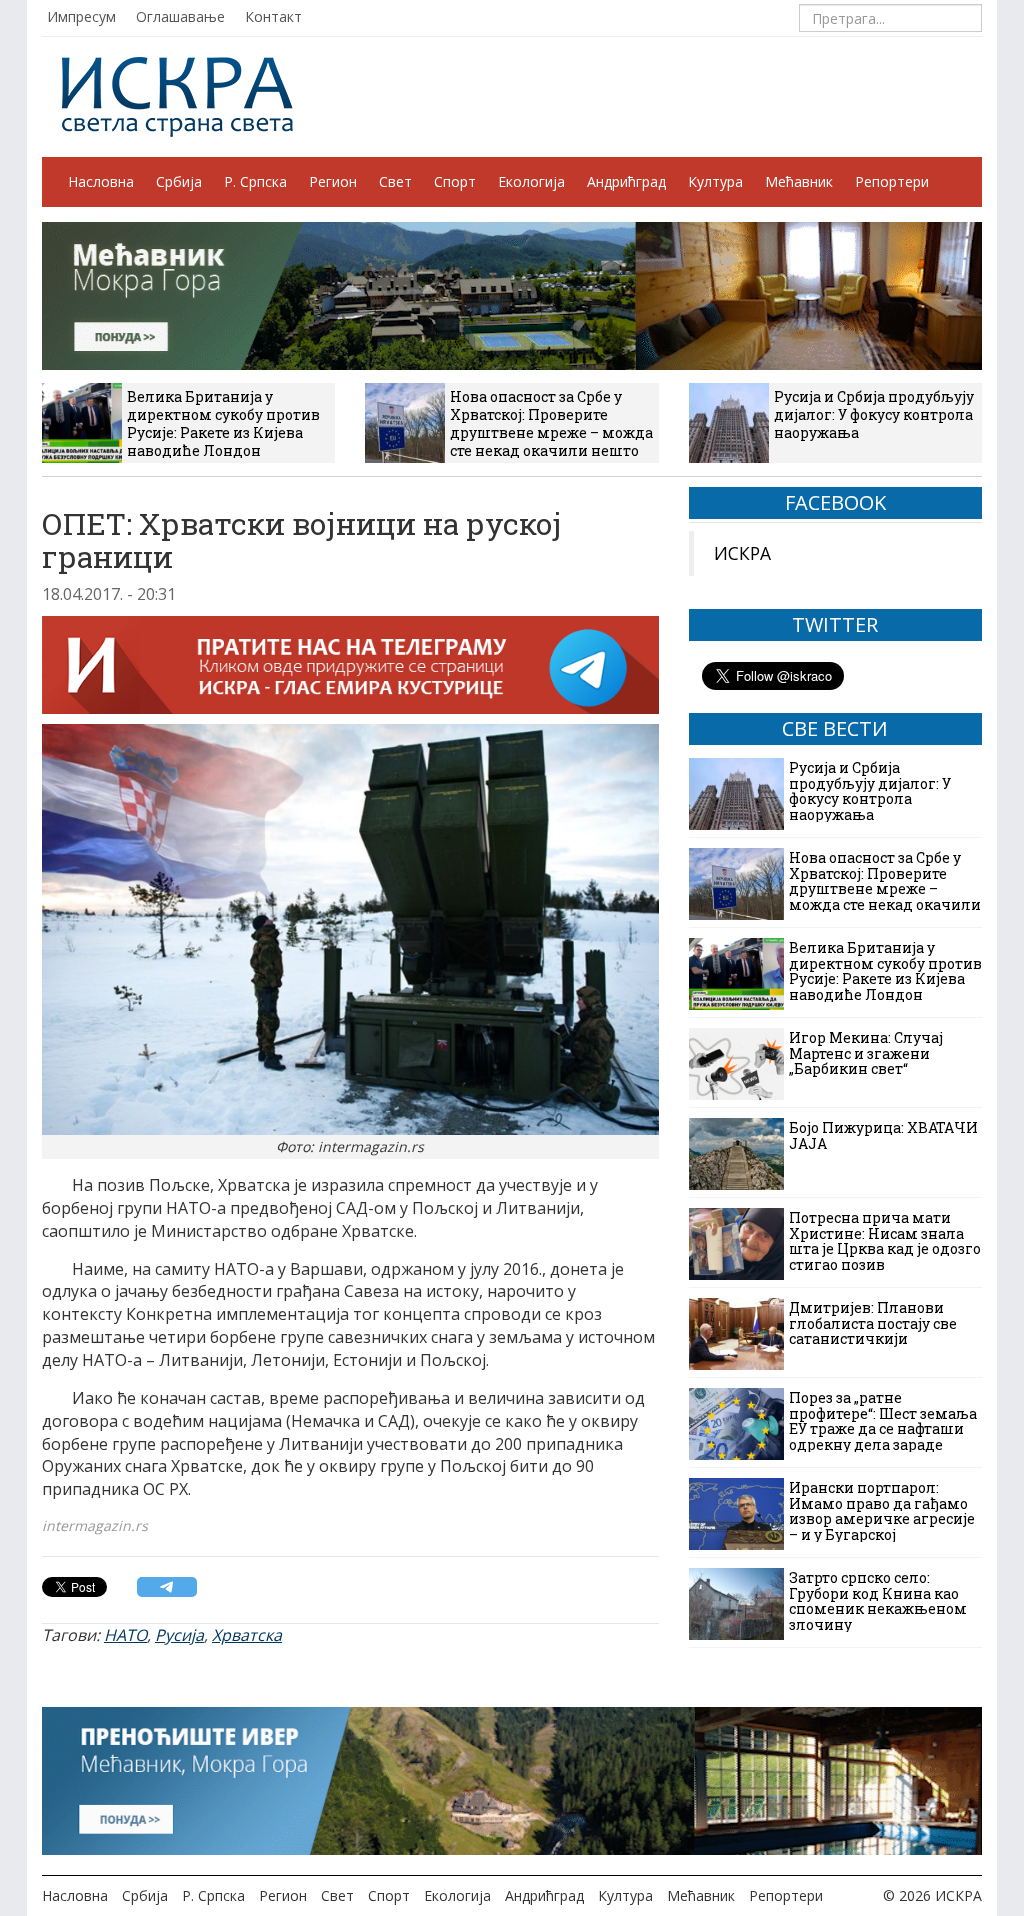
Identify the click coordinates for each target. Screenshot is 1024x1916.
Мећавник (799, 181)
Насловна (101, 181)
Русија (179, 1635)
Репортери (892, 181)
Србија (179, 181)
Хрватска (247, 1635)
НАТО (125, 1635)
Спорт (455, 181)
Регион (333, 181)
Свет (395, 181)
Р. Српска (255, 181)
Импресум (81, 16)
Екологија (531, 181)
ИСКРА (742, 553)
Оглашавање (180, 16)
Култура (715, 181)
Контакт (273, 16)
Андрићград (626, 181)
